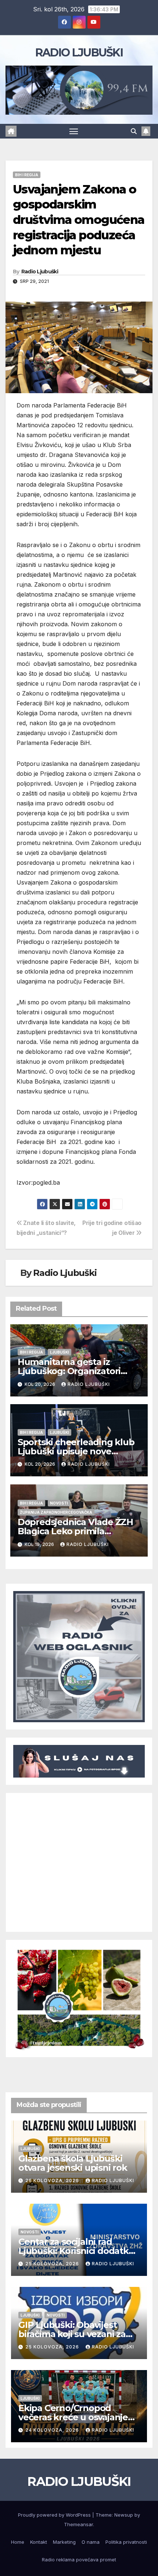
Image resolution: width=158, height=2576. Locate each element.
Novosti (59, 1503)
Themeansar (78, 2524)
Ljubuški (60, 1352)
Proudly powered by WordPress (55, 2515)
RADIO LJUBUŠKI (79, 53)
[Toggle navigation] (74, 131)
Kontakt (39, 2542)
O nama (91, 2542)
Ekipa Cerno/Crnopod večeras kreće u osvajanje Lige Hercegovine (73, 2417)
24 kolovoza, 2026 (53, 2430)
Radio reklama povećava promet (79, 2560)
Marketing (64, 2542)
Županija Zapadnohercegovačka (56, 1512)
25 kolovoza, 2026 (53, 2264)
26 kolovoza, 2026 (53, 2180)
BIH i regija (27, 175)
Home (18, 2542)
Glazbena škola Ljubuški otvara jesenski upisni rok (73, 2163)
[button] (134, 131)
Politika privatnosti (126, 2542)
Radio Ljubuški (40, 272)
